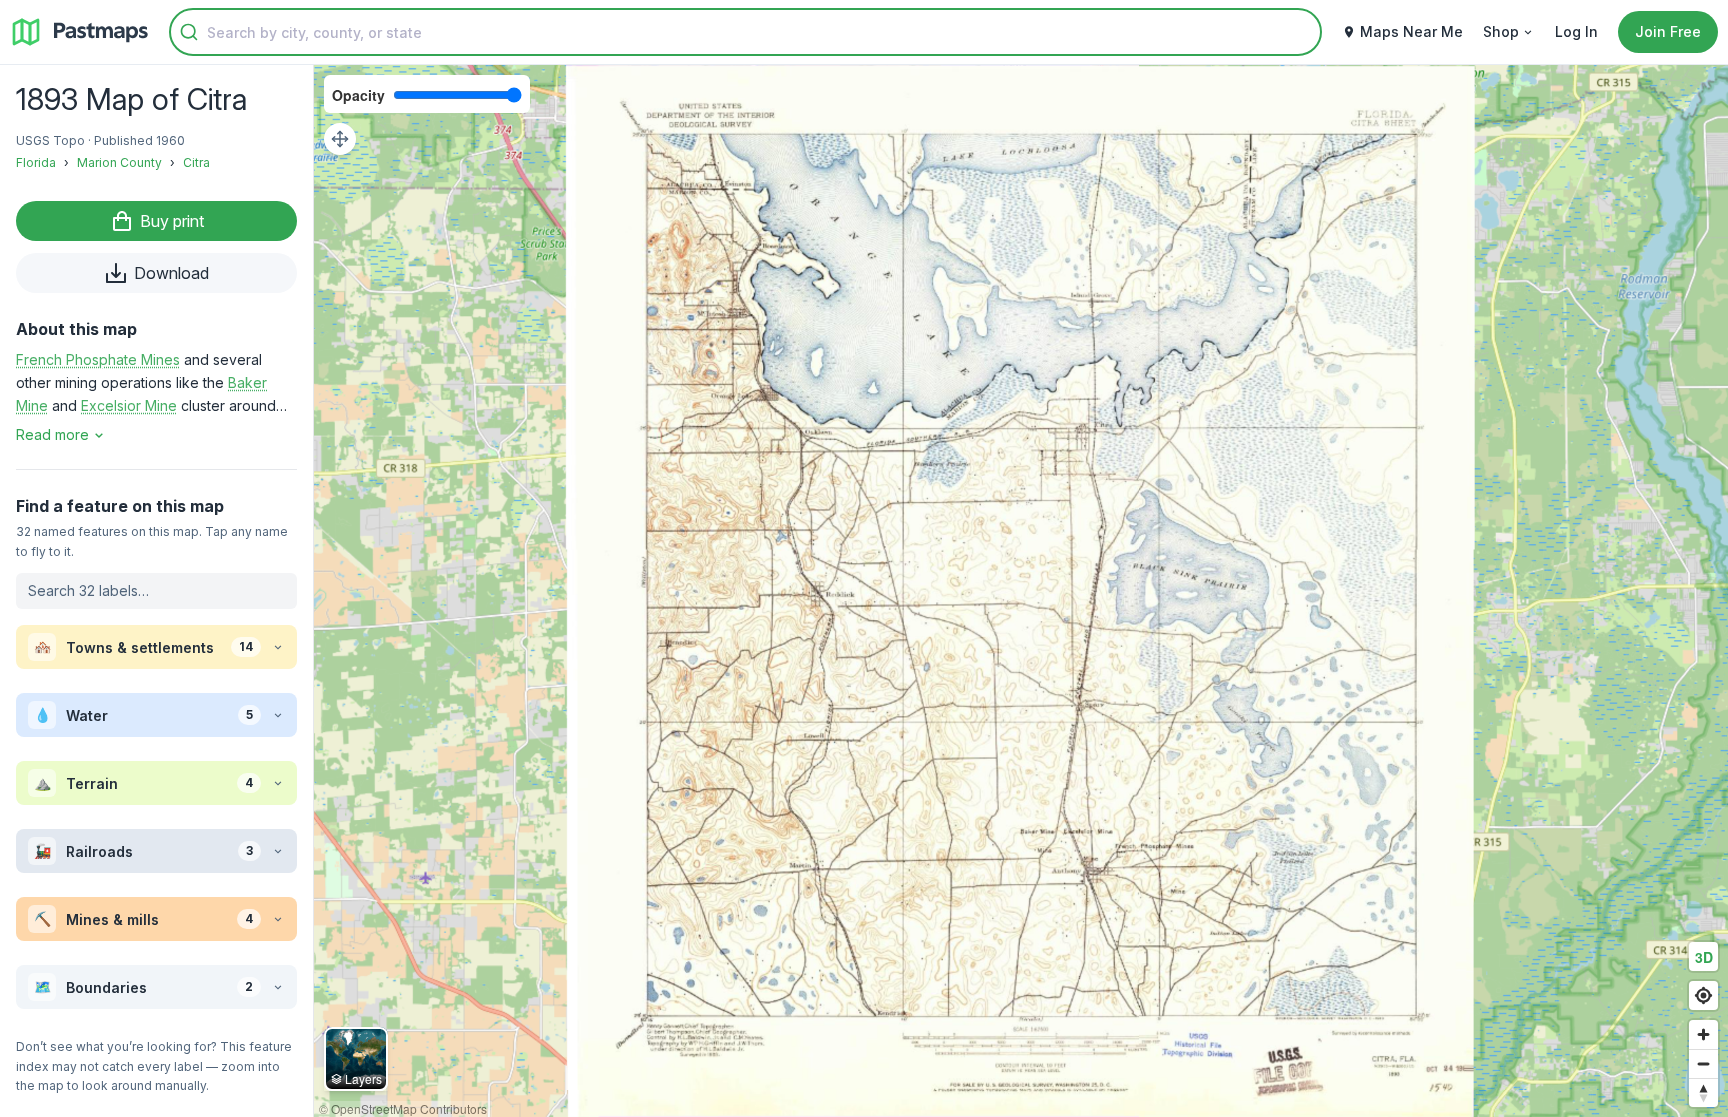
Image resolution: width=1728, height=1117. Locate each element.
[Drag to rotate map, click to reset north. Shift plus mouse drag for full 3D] (1703, 1092)
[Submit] (189, 32)
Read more (52, 434)
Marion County (119, 162)
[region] (1021, 591)
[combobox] (745, 32)
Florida (36, 162)
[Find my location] (1703, 995)
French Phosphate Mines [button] (98, 359)
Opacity (358, 95)
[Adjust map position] (340, 139)
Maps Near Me (1411, 31)
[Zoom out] (1703, 1063)
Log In (1576, 31)
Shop (1501, 31)
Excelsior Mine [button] (129, 405)
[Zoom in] (1703, 1034)
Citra (196, 162)
